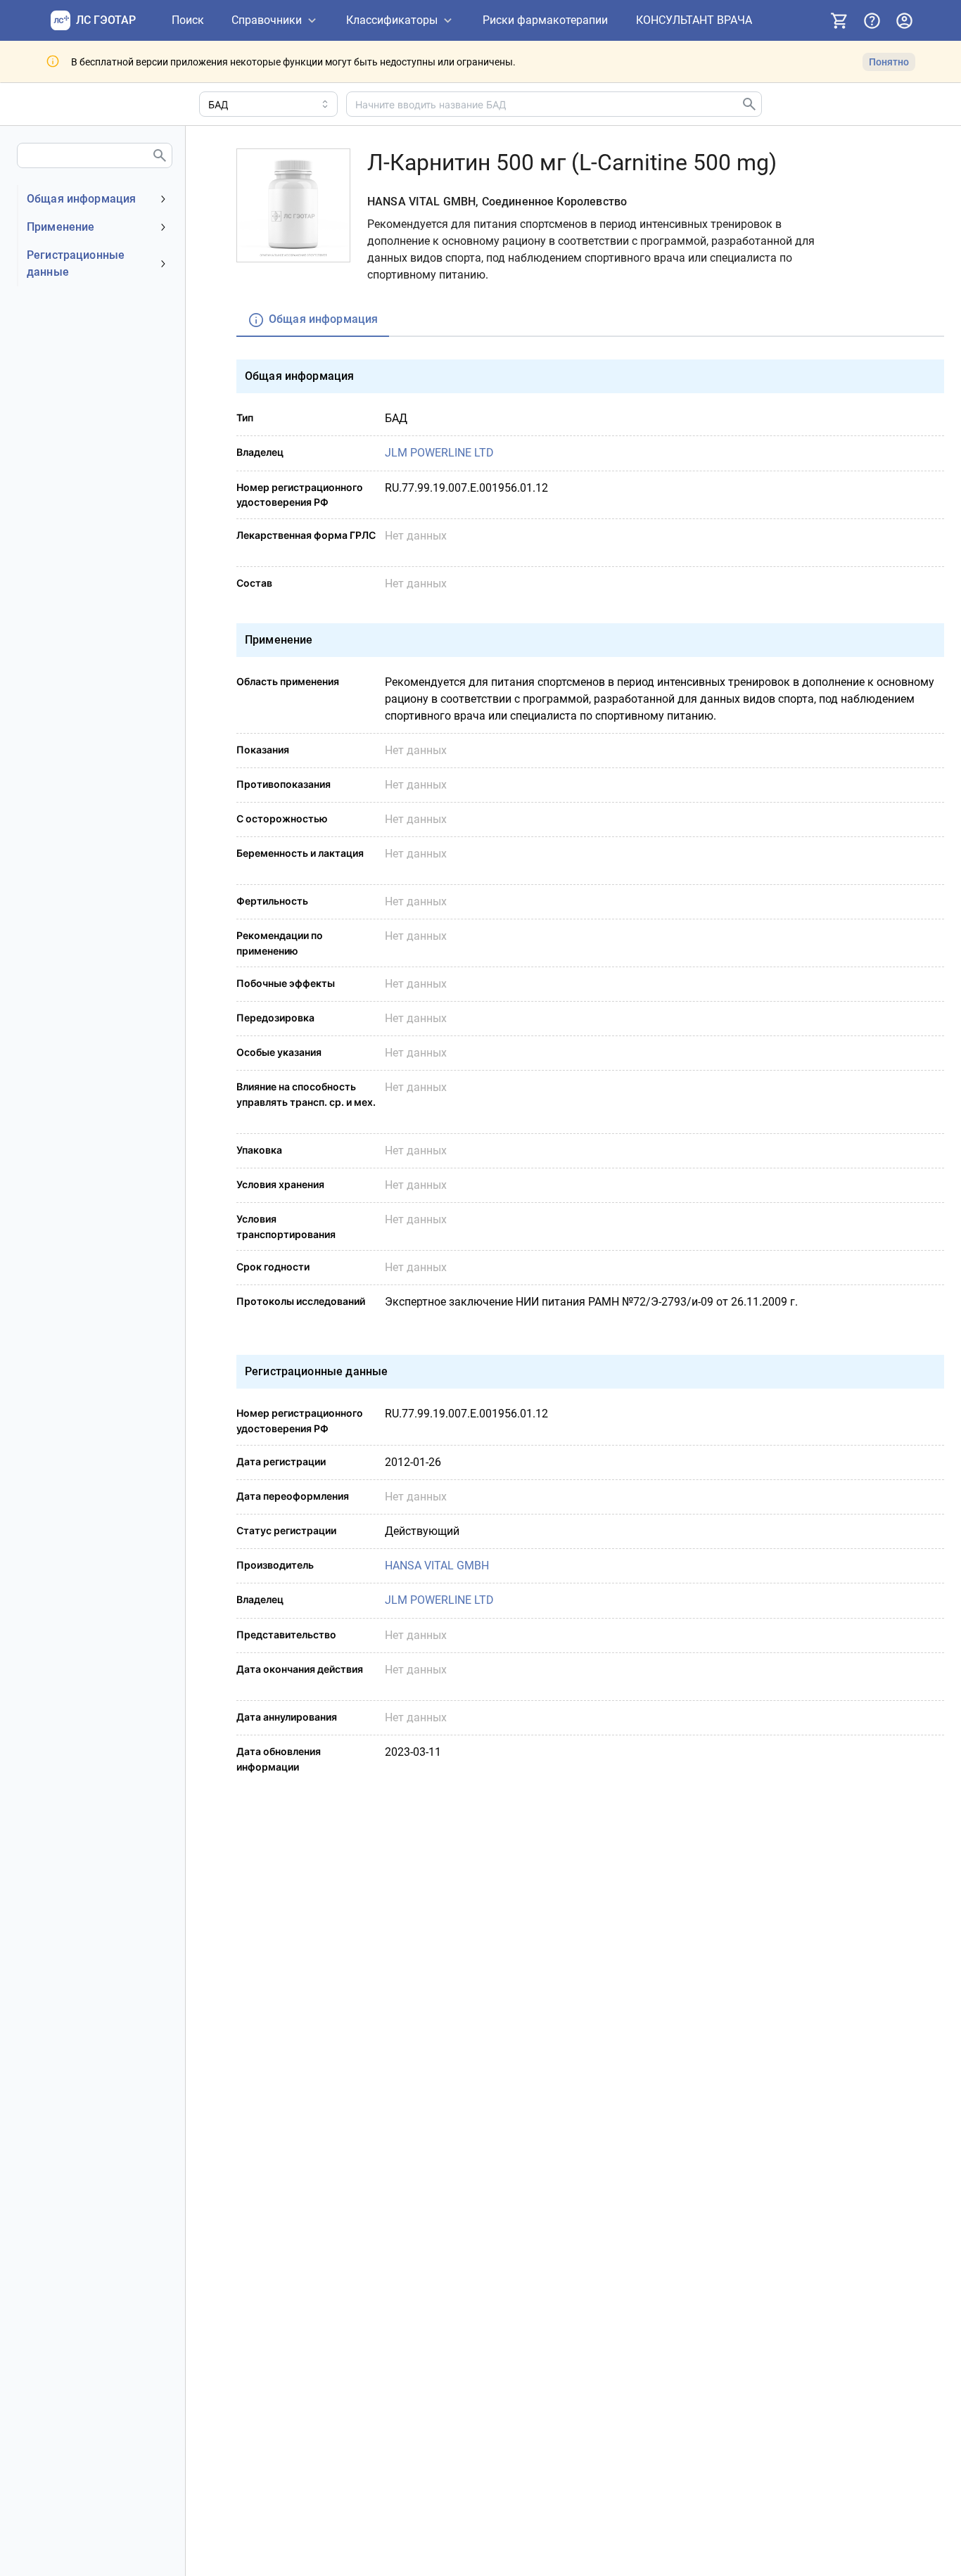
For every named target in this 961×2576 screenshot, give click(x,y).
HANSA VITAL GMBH (437, 1566)
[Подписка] (839, 20)
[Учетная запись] (904, 20)
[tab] (313, 320)
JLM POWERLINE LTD (439, 453)
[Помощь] (872, 20)
